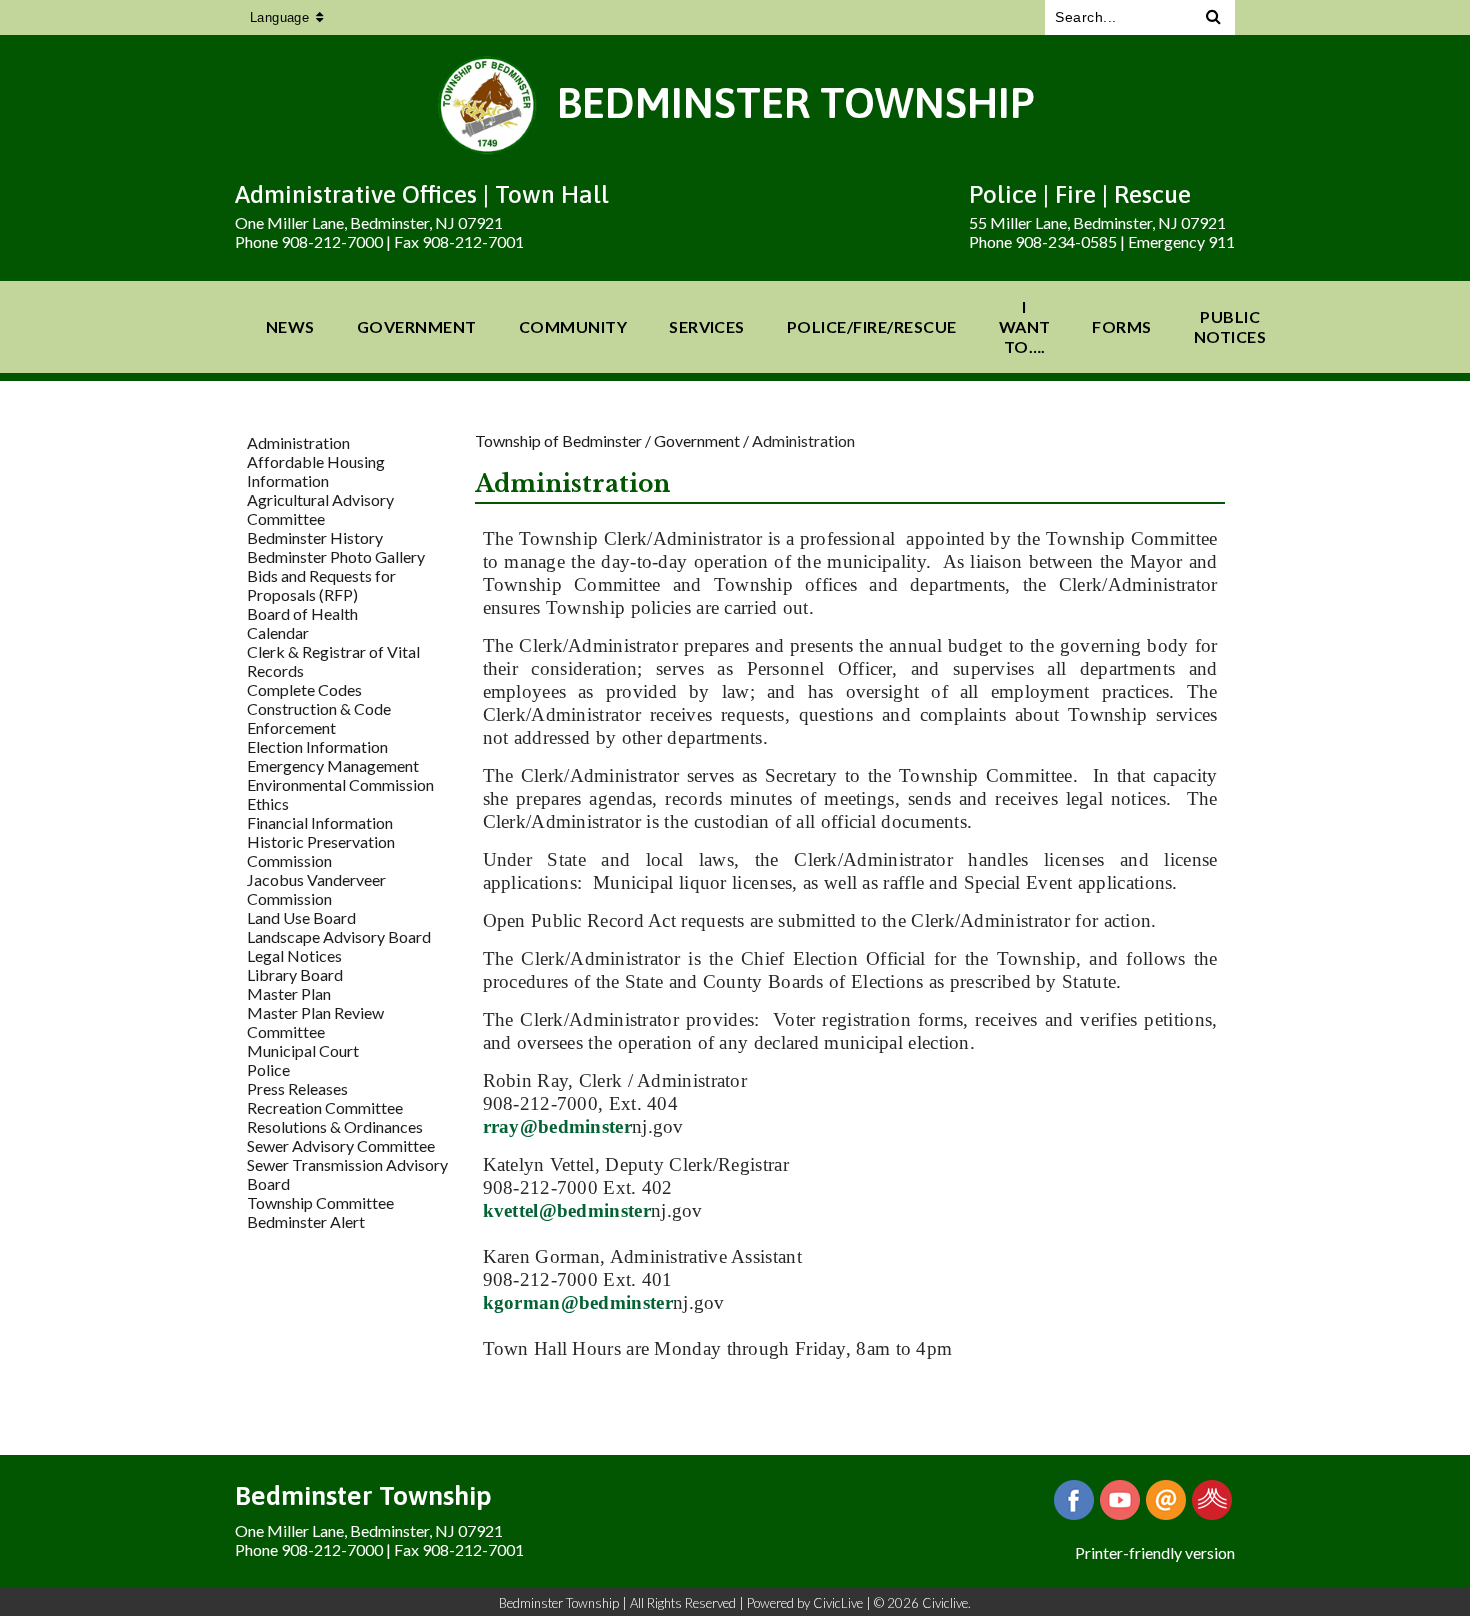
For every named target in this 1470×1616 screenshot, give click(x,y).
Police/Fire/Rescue (872, 326)
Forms (1121, 326)
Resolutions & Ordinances (335, 1126)
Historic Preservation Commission (321, 851)
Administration (298, 442)
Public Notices (1230, 326)
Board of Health (302, 613)
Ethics (268, 803)
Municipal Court (303, 1050)
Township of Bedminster (558, 440)
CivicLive (838, 1603)
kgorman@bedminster (578, 1302)
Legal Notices (294, 955)
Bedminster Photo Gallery (336, 556)
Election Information (317, 746)
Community (573, 326)
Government (417, 326)
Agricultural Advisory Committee (320, 509)
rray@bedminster (558, 1126)
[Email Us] (1166, 1500)
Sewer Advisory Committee (341, 1145)
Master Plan (289, 993)
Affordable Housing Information (316, 471)
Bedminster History (315, 537)
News (290, 326)
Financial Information (320, 822)
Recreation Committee (325, 1107)
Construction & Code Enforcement (319, 718)
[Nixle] (1212, 1500)
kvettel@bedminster (567, 1210)
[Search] (1214, 17)
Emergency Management (333, 765)
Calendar (278, 632)
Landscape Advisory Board (339, 936)
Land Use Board (301, 917)
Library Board (295, 974)
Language (279, 17)
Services (707, 326)
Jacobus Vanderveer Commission (316, 889)
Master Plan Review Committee (315, 1022)
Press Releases (297, 1088)
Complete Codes (304, 689)
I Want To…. (1025, 326)
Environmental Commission (340, 784)
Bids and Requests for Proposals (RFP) (321, 585)
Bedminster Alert (306, 1221)
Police (268, 1069)
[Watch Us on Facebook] (1120, 1500)
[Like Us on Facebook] (1074, 1500)
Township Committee (320, 1202)
